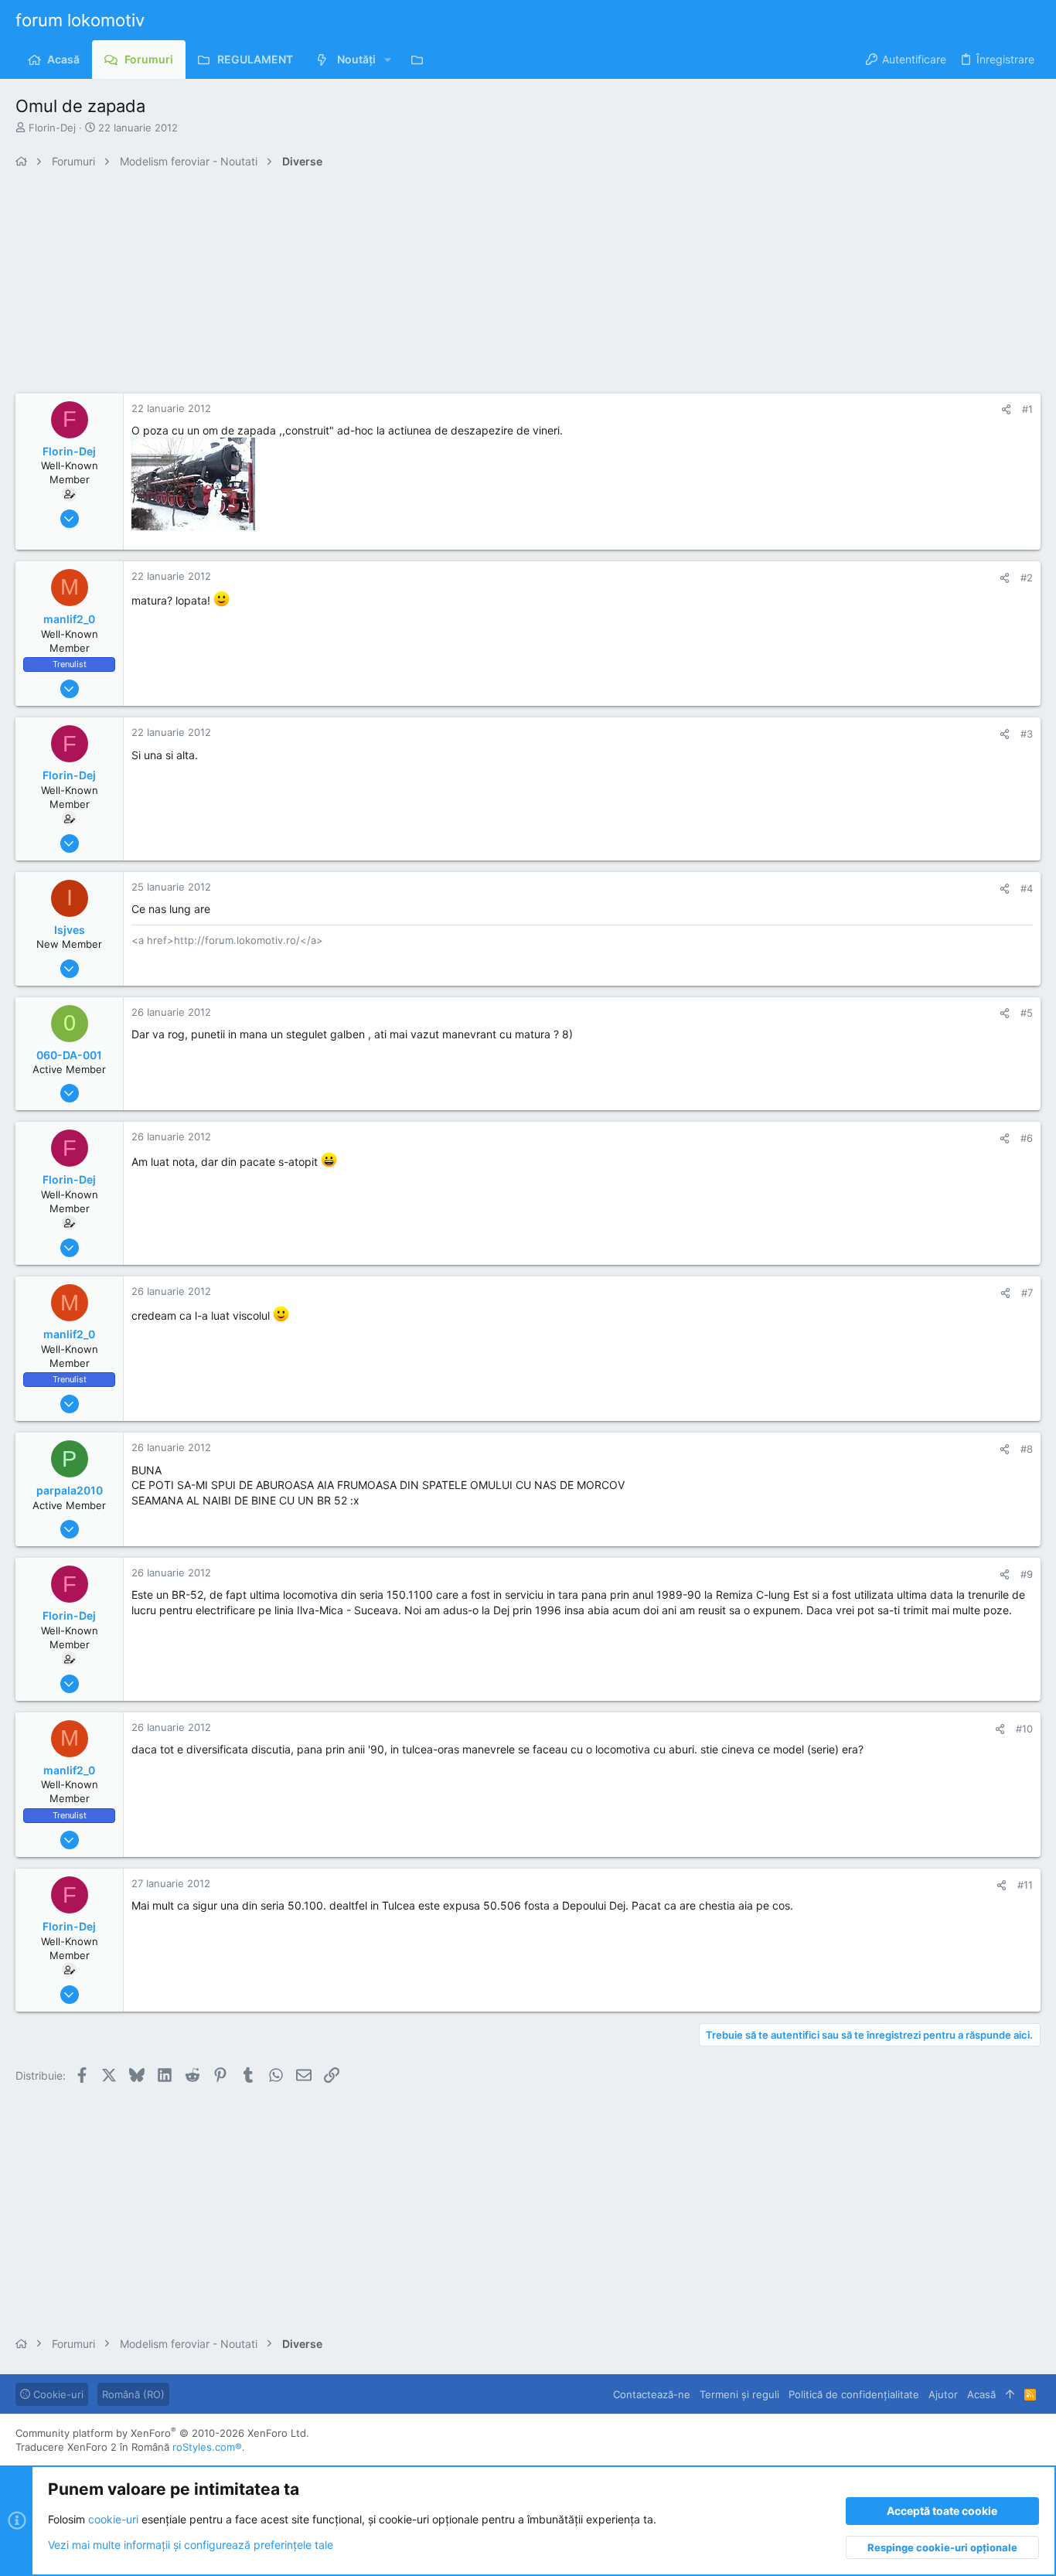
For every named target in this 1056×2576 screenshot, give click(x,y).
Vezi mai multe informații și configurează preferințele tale (191, 2545)
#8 (1027, 1449)
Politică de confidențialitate (854, 2394)
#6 (1027, 1138)
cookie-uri (113, 2519)
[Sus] (1010, 2394)
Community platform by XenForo (162, 2433)
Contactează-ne (652, 2394)
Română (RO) (133, 2394)
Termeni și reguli (739, 2394)
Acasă (981, 2394)
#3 (1027, 734)
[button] (388, 60)
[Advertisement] (479, 285)
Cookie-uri (57, 2394)
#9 (1027, 1574)
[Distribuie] (1006, 409)
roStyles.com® (207, 2447)
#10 (1024, 1729)
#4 (1027, 888)
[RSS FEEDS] (421, 60)
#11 (1025, 1885)
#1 (1027, 409)
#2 (1027, 578)
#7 (1027, 1293)
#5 (1027, 1013)
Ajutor (943, 2394)
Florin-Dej (52, 128)
